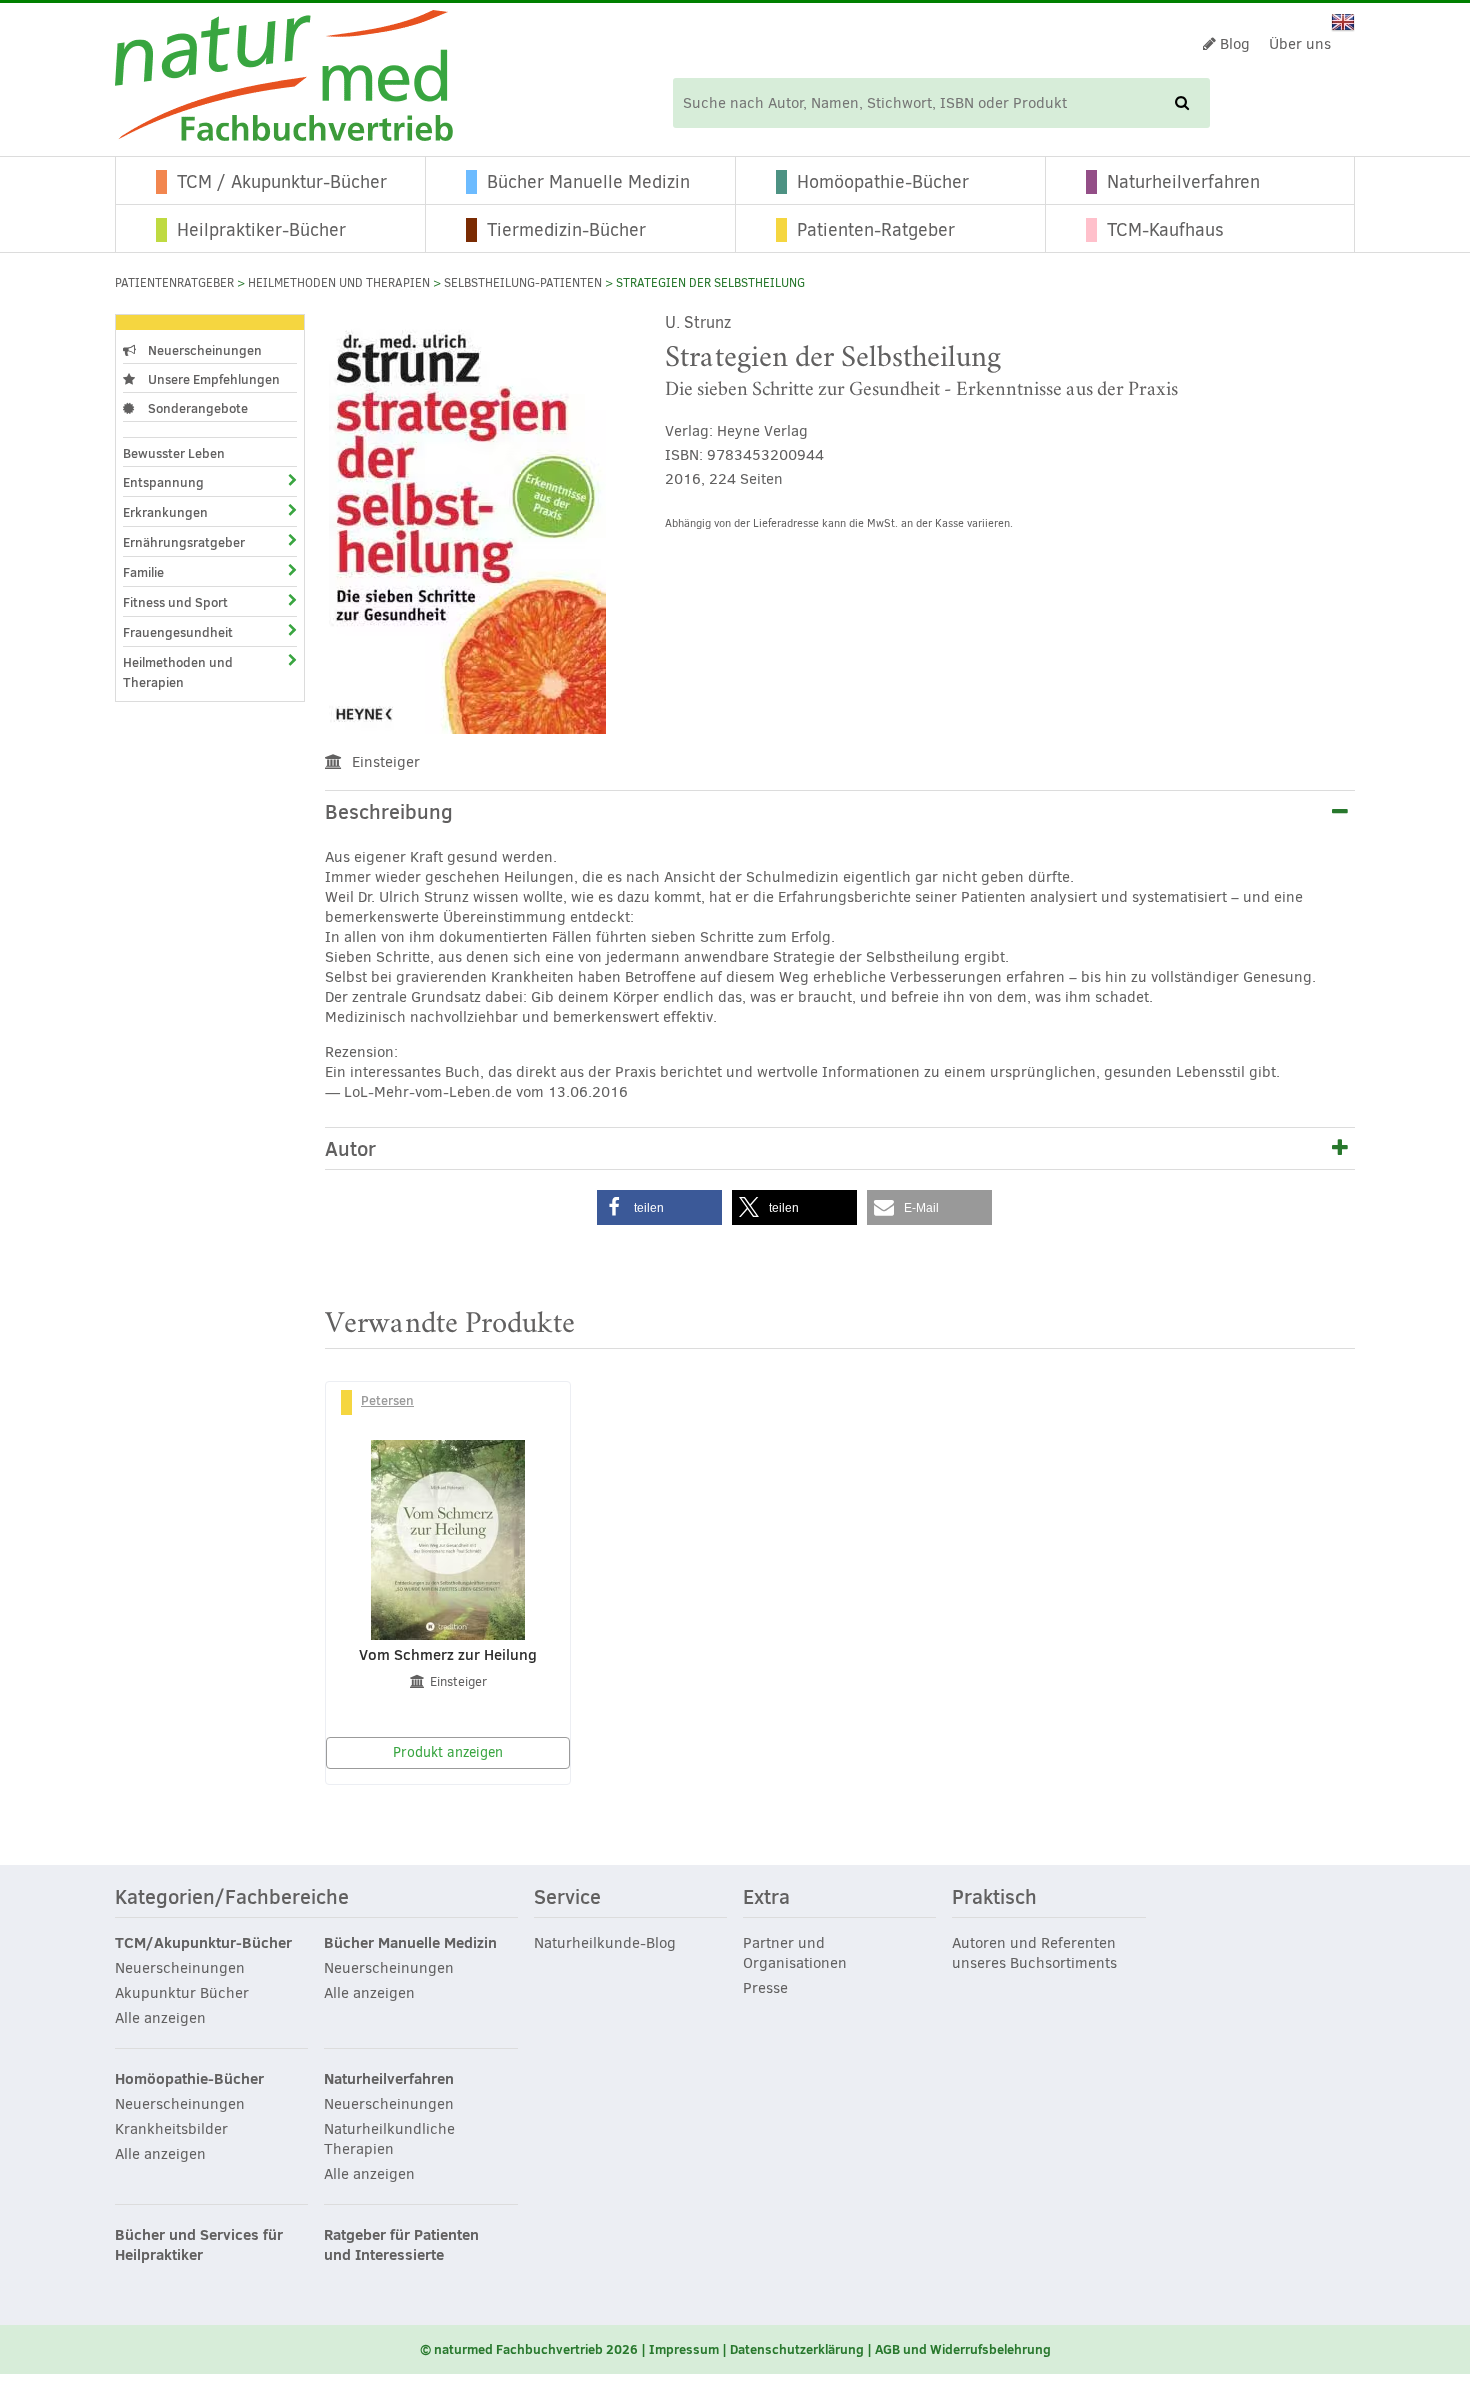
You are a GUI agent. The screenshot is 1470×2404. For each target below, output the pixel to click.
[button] (659, 1207)
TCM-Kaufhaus (1165, 230)
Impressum (684, 2349)
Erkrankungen (165, 512)
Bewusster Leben (174, 453)
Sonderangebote (196, 408)
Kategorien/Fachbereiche (232, 1898)
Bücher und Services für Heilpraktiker (199, 2245)
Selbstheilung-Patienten (523, 283)
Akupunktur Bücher (182, 1993)
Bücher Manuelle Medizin (588, 182)
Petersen (387, 1400)
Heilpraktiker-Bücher (261, 230)
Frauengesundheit (178, 632)
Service (567, 1898)
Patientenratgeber (174, 283)
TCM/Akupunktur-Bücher (203, 1943)
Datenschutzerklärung (797, 2349)
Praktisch (994, 1898)
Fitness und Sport (175, 602)
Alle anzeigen (160, 2018)
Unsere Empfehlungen (212, 379)
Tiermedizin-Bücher (566, 230)
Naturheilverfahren (1183, 182)
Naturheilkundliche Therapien (389, 2139)
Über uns (1300, 44)
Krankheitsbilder (171, 2129)
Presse (765, 1988)
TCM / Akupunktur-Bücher (282, 182)
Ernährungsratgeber (184, 542)
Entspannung (163, 482)
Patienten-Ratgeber (876, 230)
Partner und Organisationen (795, 1953)
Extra (766, 1898)
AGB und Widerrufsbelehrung (963, 2349)
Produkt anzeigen (448, 1752)
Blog (1233, 44)
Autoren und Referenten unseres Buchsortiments (1034, 1953)
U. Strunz (698, 322)
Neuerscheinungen (203, 350)
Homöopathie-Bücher (883, 182)
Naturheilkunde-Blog (605, 1943)
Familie (143, 572)
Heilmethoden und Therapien (339, 283)
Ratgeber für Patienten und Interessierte (401, 2245)
